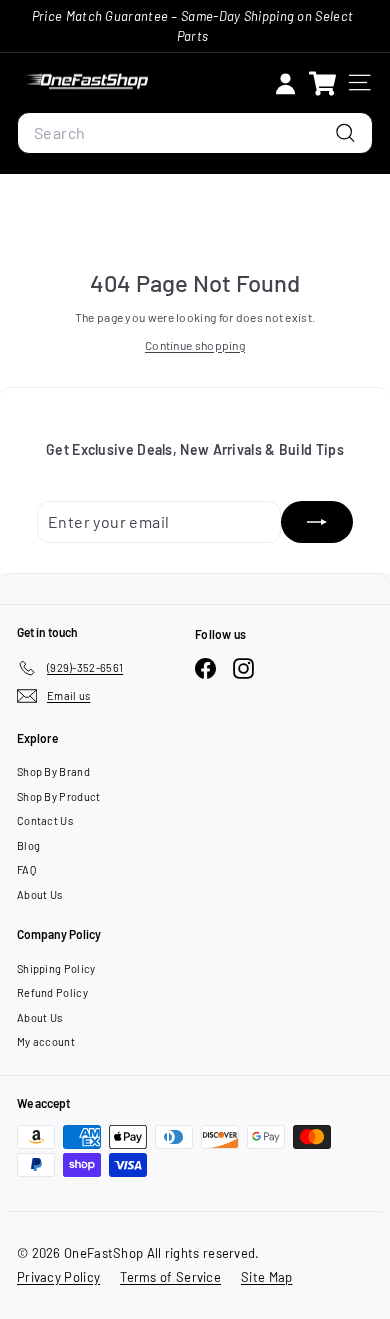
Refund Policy (52, 992)
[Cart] (322, 82)
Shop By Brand (53, 771)
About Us (39, 894)
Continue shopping (195, 345)
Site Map (266, 1277)
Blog (28, 845)
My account (46, 1041)
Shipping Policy (56, 968)
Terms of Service (170, 1277)
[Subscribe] (317, 522)
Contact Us (45, 820)
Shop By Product (59, 796)
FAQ (26, 869)
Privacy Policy (58, 1277)
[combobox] (195, 133)
